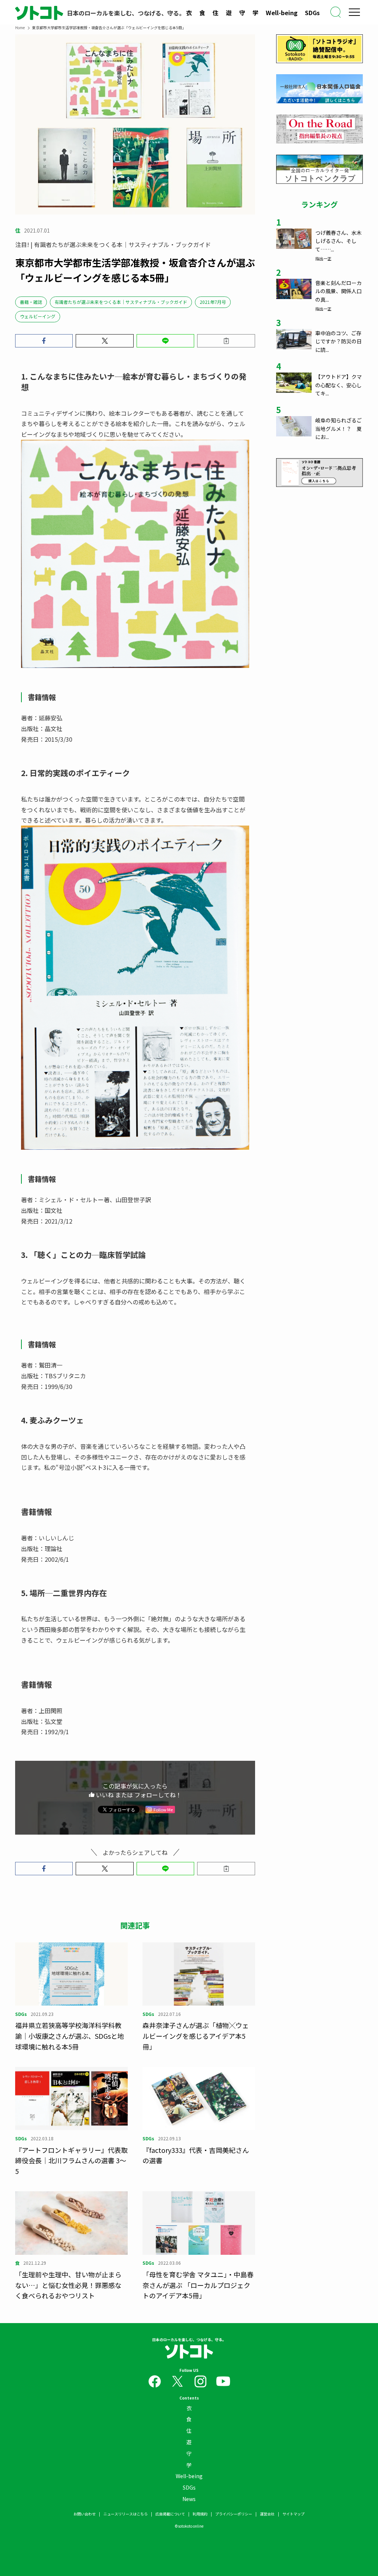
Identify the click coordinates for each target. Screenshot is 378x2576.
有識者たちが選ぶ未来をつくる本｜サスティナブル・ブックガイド (121, 302)
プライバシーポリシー (234, 2514)
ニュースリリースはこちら (126, 2514)
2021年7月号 (213, 302)
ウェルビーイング (38, 316)
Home (20, 28)
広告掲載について (170, 2514)
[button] (44, 341)
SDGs (312, 13)
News (189, 2499)
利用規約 (200, 2514)
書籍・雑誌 (31, 302)
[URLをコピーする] (226, 341)
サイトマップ (293, 2514)
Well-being (282, 13)
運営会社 (267, 2514)
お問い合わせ (85, 2514)
